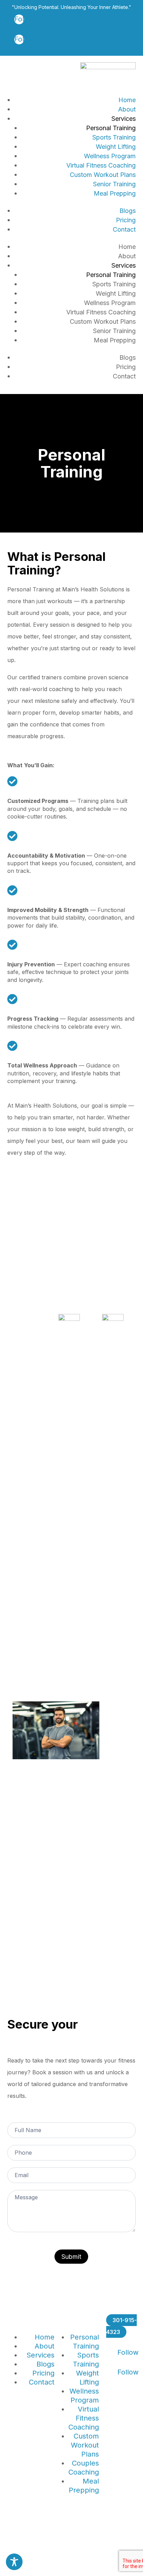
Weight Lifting (116, 147)
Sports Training (114, 137)
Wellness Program (110, 156)
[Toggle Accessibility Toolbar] (14, 2562)
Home (127, 100)
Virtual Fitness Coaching (101, 165)
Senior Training (114, 184)
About (127, 109)
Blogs (128, 211)
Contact (124, 229)
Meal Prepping (115, 193)
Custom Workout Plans (103, 175)
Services (124, 119)
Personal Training (111, 128)
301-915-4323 (121, 2326)
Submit (71, 2257)
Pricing (126, 220)
